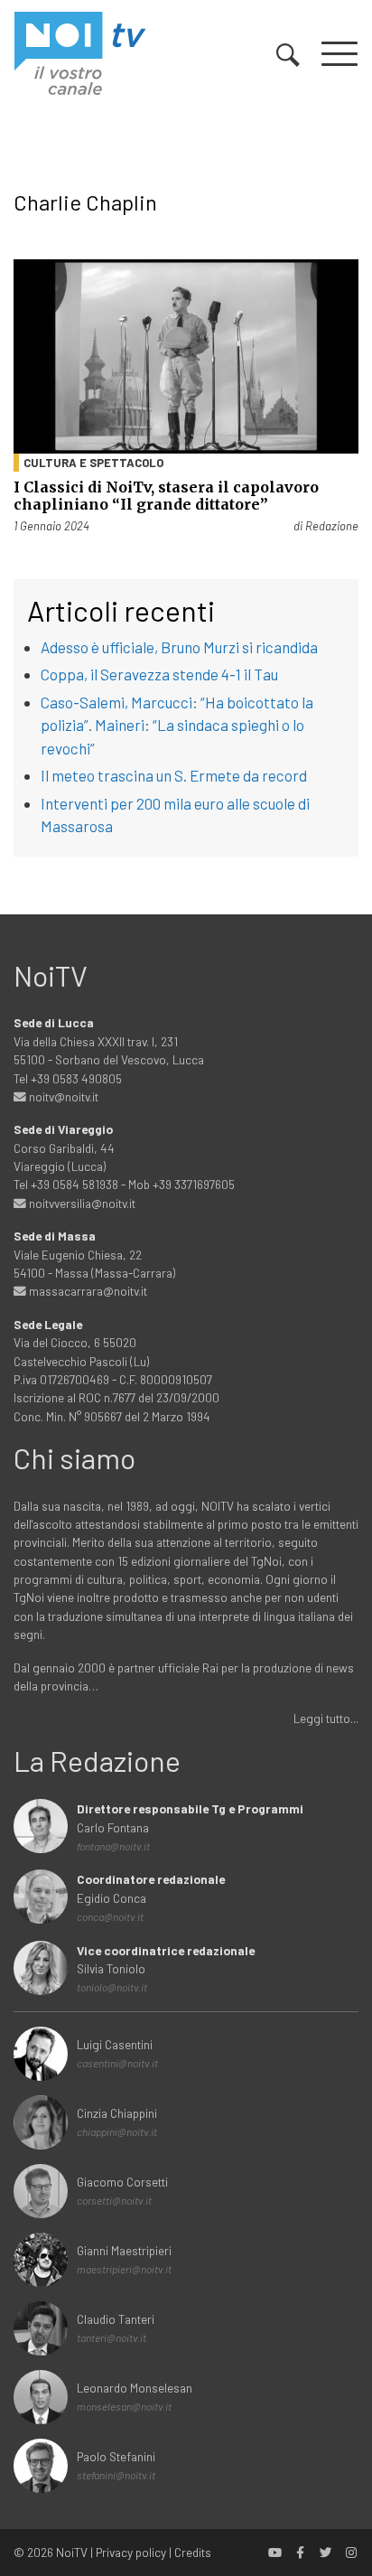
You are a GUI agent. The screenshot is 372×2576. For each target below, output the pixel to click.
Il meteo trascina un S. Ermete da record (174, 775)
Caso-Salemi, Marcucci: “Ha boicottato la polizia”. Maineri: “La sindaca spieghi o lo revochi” (177, 725)
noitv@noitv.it (62, 1096)
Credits (193, 2552)
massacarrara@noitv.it (87, 1291)
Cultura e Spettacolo (93, 463)
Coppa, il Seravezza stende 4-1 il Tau (159, 674)
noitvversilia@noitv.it (81, 1203)
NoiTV (72, 2552)
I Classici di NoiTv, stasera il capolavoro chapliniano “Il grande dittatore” (166, 496)
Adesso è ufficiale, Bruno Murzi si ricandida (179, 647)
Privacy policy (131, 2552)
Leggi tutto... (326, 1718)
